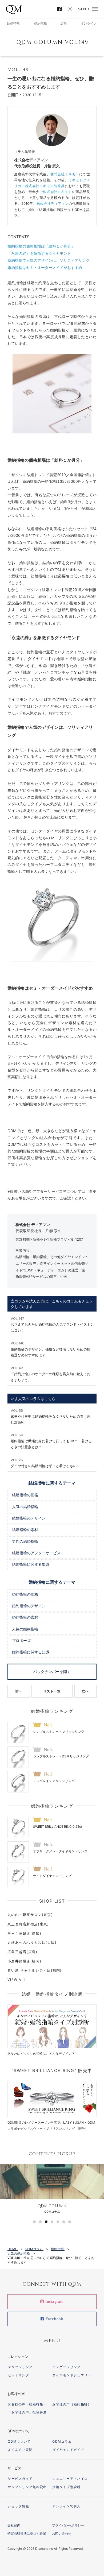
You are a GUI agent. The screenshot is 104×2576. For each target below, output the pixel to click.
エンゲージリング (66, 2367)
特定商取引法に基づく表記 (27, 2533)
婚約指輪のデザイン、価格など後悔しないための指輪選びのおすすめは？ (51, 1349)
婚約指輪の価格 (25, 1594)
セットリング (18, 2375)
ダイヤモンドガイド (68, 2450)
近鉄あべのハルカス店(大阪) (32, 1942)
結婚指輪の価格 (25, 1495)
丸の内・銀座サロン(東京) (30, 1915)
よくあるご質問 (20, 2450)
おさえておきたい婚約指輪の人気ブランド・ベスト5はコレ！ (52, 1324)
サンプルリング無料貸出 (27, 2487)
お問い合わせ (62, 2533)
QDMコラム (62, 2441)
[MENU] (95, 9)
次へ (85, 1691)
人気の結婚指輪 (25, 1507)
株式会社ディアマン (53, 203)
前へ (19, 1691)
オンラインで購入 (66, 2506)
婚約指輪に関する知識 (31, 1652)
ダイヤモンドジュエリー (72, 2375)
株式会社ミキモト (65, 174)
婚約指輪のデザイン (29, 1606)
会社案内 (14, 2525)
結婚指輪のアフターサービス (36, 1553)
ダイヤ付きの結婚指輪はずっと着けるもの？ (45, 1463)
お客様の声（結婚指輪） (27, 2404)
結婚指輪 (13, 23)
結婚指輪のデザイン (29, 1518)
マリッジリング (20, 2367)
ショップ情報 (18, 2506)
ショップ (85, 1158)
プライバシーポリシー (68, 2525)
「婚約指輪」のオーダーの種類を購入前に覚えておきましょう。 (51, 1374)
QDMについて (19, 2441)
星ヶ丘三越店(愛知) (24, 1933)
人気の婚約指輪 (25, 1629)
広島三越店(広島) (23, 1952)
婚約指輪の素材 (25, 1617)
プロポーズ (21, 1641)
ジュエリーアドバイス (70, 2479)
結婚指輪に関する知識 (31, 1565)
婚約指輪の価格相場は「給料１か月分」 (41, 246)
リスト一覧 (52, 1691)
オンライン (89, 23)
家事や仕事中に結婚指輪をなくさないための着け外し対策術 (51, 1416)
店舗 (63, 23)
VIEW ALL (17, 1980)
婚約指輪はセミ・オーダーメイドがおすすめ (45, 267)
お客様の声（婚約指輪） (72, 2404)
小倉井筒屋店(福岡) (24, 1961)
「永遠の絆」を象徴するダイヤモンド (39, 253)
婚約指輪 (41, 23)
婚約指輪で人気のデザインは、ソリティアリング (49, 260)
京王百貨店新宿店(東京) (28, 1924)
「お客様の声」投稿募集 (27, 2412)
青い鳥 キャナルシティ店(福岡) (35, 1970)
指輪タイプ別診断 (66, 2487)
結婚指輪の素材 (25, 1530)
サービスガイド (20, 2479)
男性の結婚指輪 (25, 1542)
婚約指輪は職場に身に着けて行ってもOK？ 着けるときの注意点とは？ (51, 1441)
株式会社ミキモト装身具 (45, 186)
